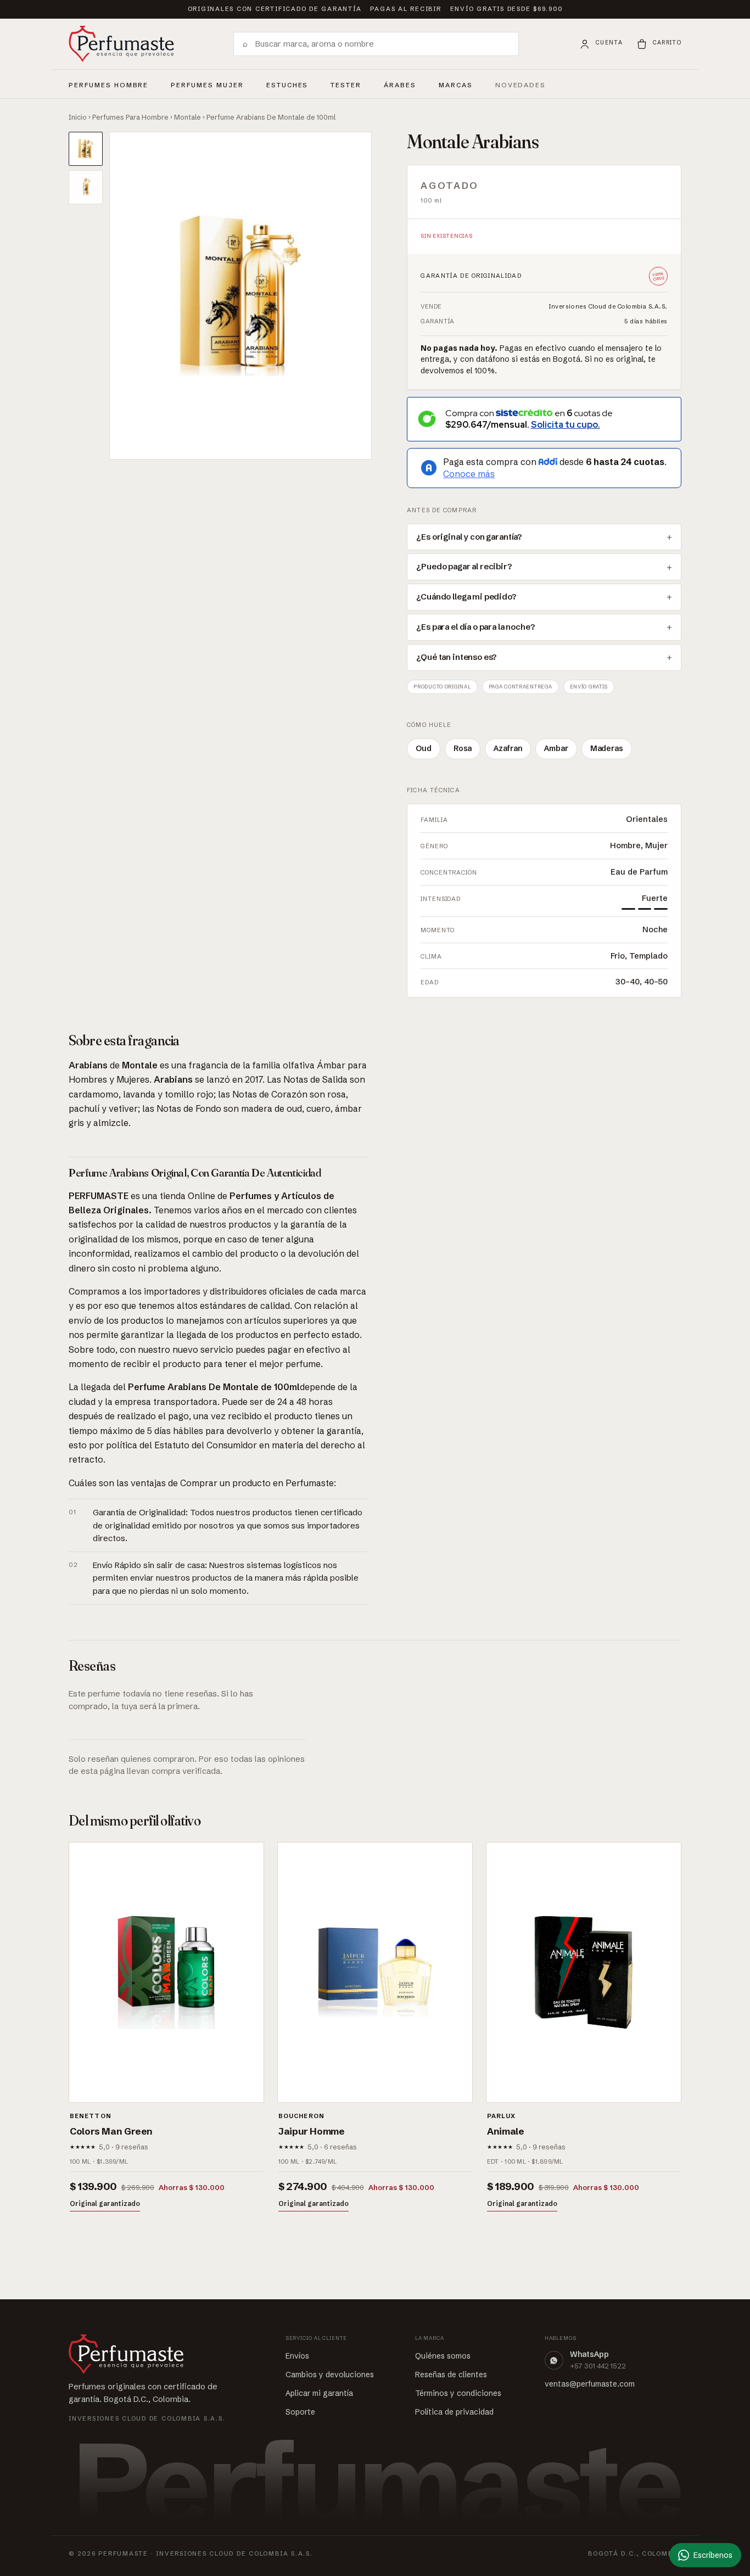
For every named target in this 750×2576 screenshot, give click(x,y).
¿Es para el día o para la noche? (475, 627)
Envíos (297, 2356)
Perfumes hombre (108, 83)
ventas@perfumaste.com (590, 2384)
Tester (346, 83)
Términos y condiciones (458, 2393)
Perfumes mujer (207, 83)
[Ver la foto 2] (86, 187)
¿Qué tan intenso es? (457, 657)
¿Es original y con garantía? (469, 537)
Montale (187, 117)
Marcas (456, 85)
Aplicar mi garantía (319, 2393)
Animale (505, 2131)
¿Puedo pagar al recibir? (464, 567)
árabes (400, 83)
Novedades (521, 85)
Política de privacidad (454, 2412)
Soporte (300, 2412)
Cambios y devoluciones (330, 2375)
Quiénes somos (443, 2356)
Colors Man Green (111, 2131)
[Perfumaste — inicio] (121, 44)
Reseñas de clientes (451, 2375)
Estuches (287, 85)
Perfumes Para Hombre (130, 117)
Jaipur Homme (312, 2131)
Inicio (78, 117)
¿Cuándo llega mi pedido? (466, 597)
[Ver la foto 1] (86, 149)
